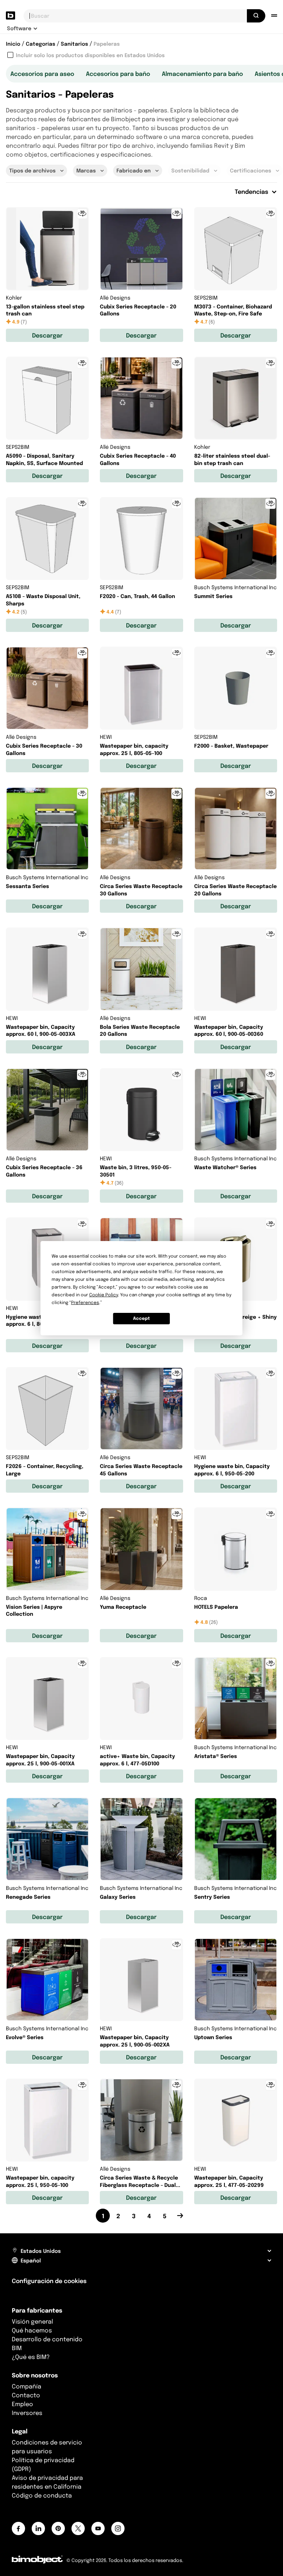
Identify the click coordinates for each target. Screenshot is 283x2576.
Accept (141, 1318)
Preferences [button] (85, 1302)
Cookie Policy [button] (104, 1295)
